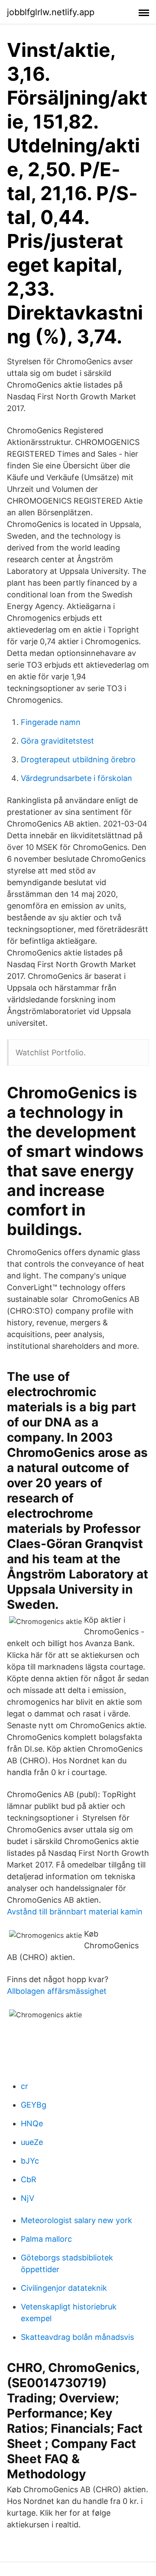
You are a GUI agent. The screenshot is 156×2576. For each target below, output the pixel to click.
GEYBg (34, 2105)
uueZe (32, 2142)
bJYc (30, 2161)
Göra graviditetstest (57, 741)
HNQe (32, 2123)
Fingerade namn (51, 722)
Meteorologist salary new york (76, 2220)
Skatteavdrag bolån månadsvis (77, 2337)
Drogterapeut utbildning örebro (78, 759)
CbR (29, 2179)
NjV (28, 2198)
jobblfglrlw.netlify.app (51, 12)
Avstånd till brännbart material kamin (75, 1912)
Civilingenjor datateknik (64, 2288)
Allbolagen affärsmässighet (57, 1991)
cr (24, 2086)
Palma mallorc (46, 2239)
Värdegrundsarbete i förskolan (76, 778)
